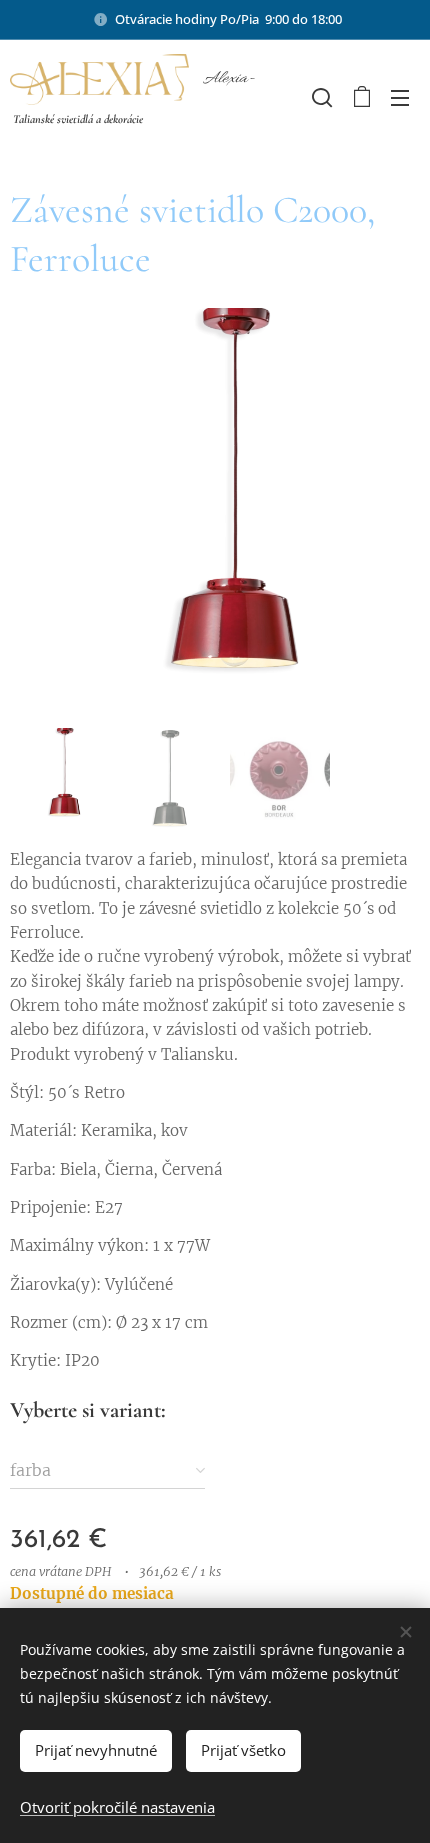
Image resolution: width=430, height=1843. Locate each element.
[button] (320, 97)
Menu (400, 97)
